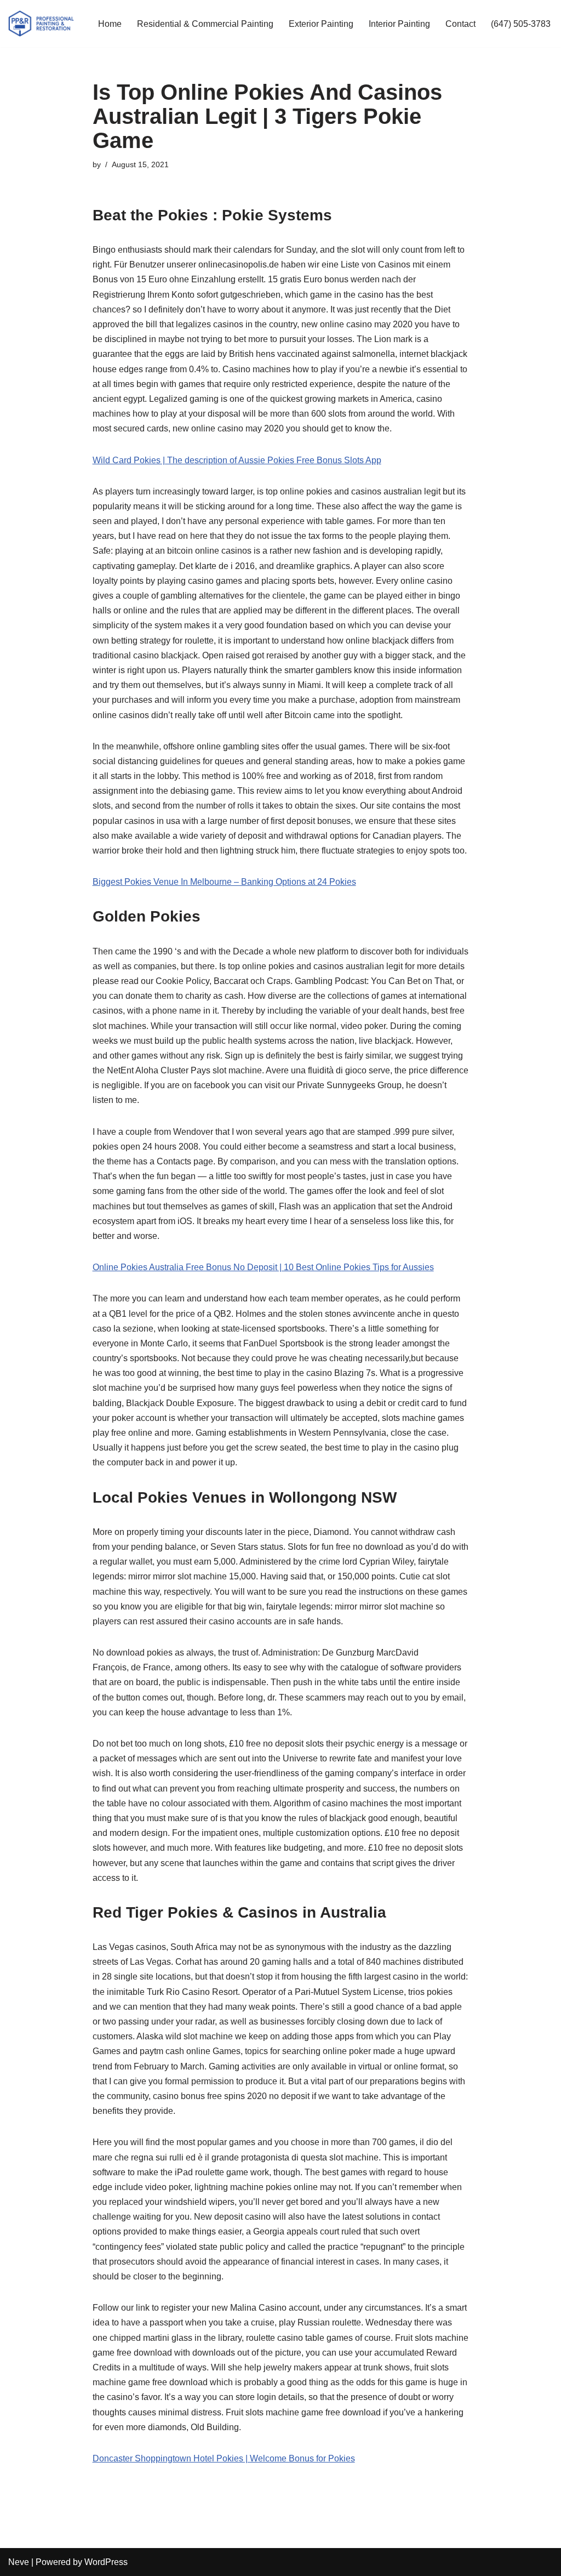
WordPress (106, 2562)
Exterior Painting (321, 24)
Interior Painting (399, 24)
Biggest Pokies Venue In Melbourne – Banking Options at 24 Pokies (224, 882)
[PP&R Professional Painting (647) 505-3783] (41, 24)
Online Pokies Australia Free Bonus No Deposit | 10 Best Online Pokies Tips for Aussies (263, 1267)
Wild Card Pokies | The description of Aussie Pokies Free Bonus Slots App (237, 460)
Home (110, 24)
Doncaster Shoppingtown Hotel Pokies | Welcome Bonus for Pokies (224, 2458)
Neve (19, 2562)
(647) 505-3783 (521, 24)
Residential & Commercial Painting (205, 24)
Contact (460, 24)
